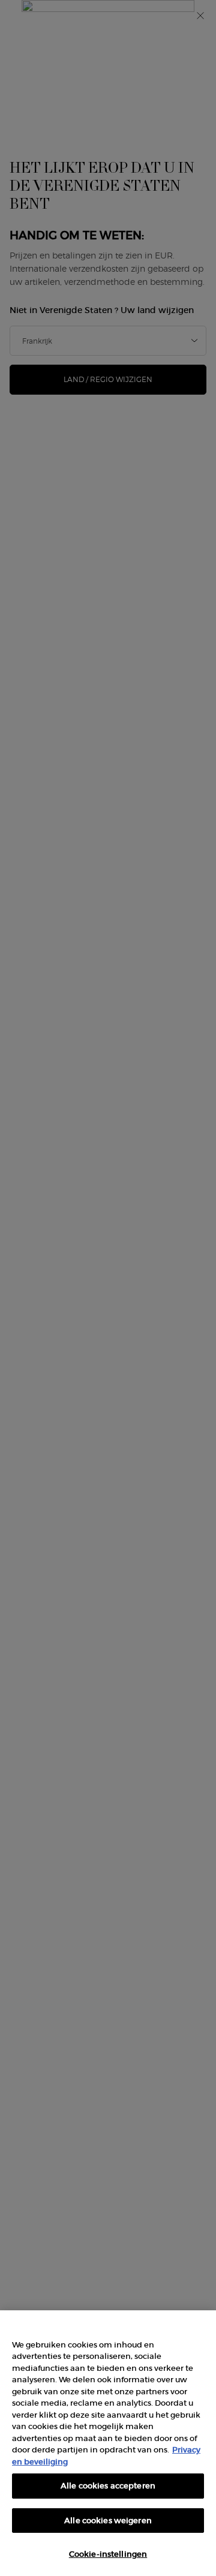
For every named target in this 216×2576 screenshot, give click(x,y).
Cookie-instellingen (108, 2554)
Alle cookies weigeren (108, 2521)
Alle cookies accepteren (108, 2486)
